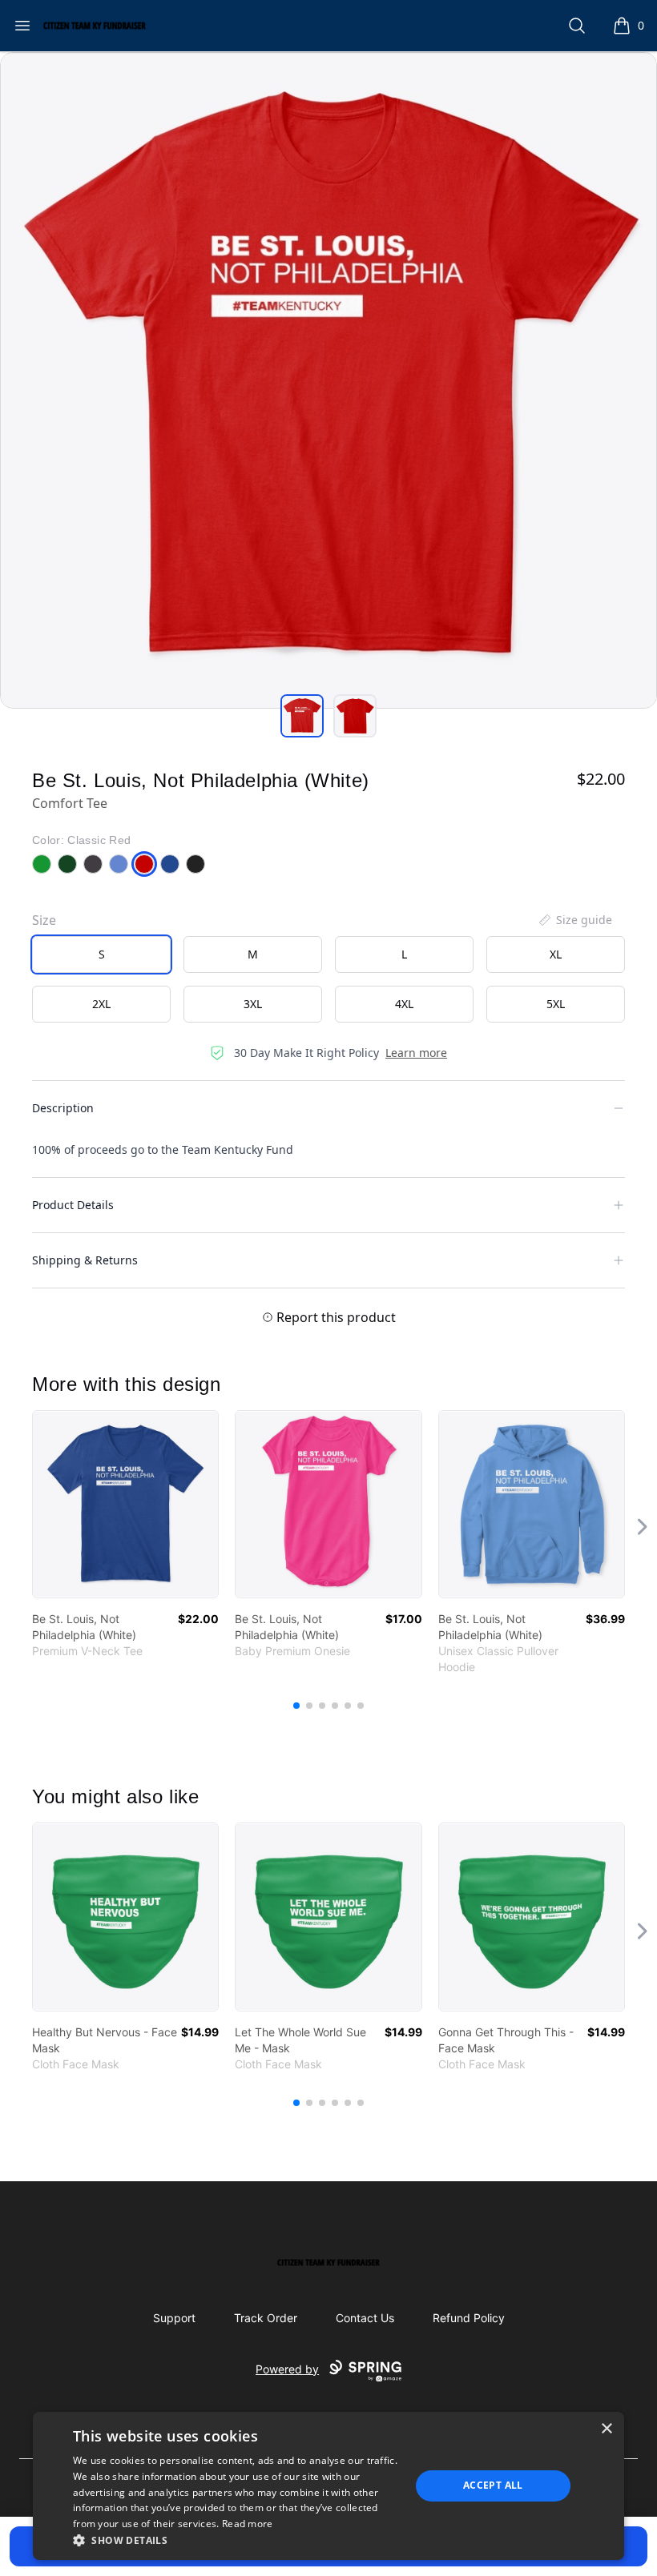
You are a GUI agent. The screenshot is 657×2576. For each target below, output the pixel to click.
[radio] (101, 954)
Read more (248, 2524)
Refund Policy (469, 2318)
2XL (101, 1004)
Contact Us (365, 2318)
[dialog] (328, 2486)
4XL (404, 1004)
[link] (125, 1504)
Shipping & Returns (85, 1260)
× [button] (606, 2429)
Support (174, 2318)
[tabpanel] (328, 380)
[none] (574, 920)
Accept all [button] (493, 2485)
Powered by (287, 2369)
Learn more (416, 1053)
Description (63, 1108)
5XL (556, 1004)
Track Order (266, 2318)
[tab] (302, 716)
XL (556, 954)
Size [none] (44, 920)
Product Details (73, 1205)
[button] (236, 2540)
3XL (253, 1004)
